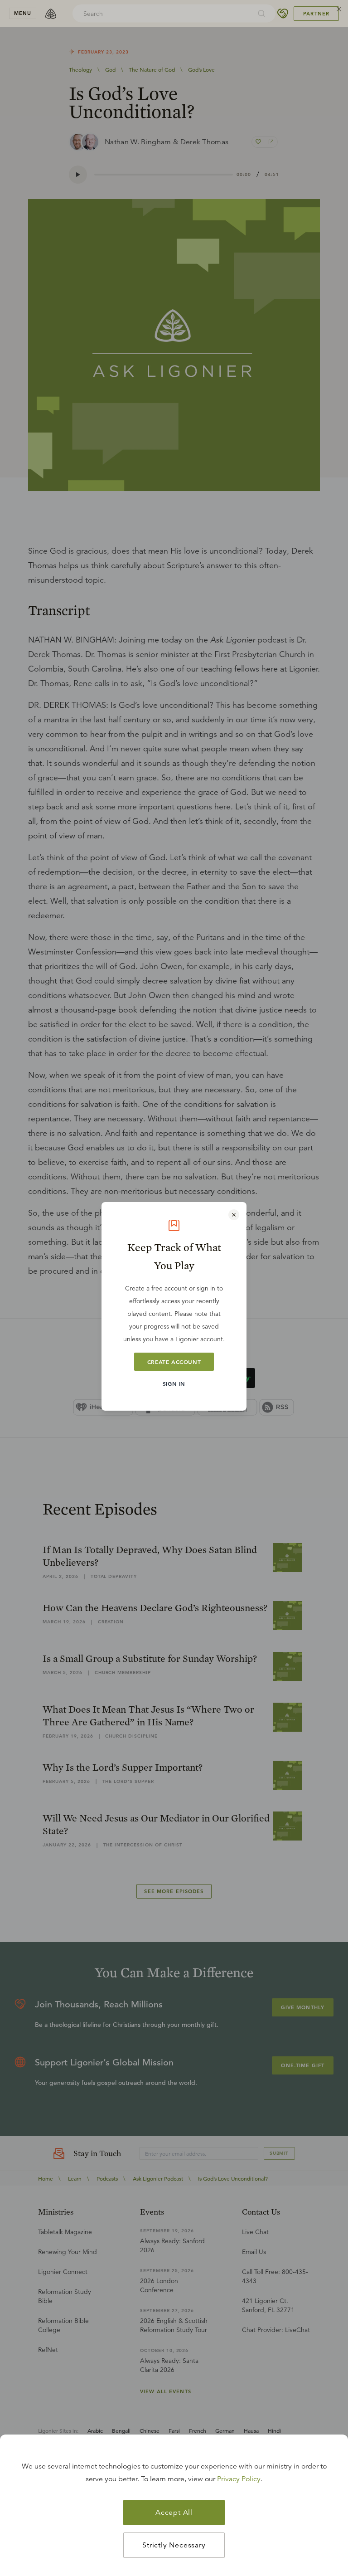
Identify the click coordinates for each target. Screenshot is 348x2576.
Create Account (174, 1362)
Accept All (174, 2513)
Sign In (174, 1383)
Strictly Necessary (174, 2545)
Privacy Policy (239, 2479)
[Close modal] (234, 1215)
